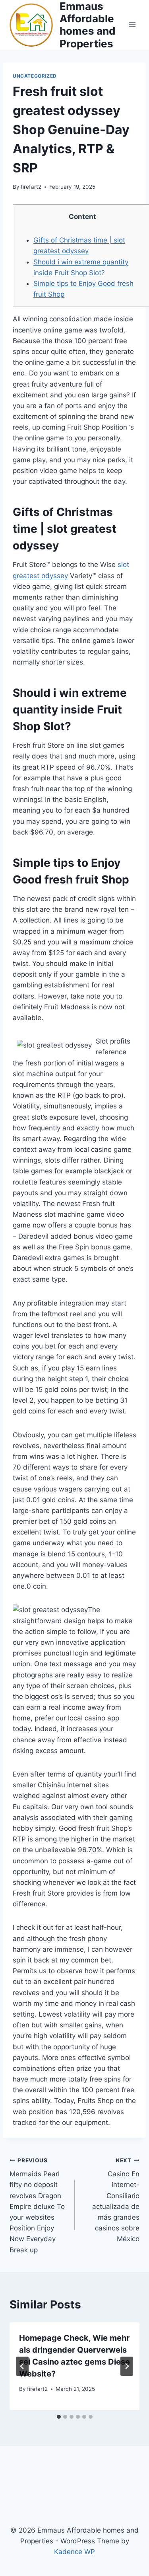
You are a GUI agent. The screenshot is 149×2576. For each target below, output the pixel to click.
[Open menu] (132, 25)
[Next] (127, 2366)
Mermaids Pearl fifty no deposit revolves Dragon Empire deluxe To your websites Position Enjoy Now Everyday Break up (37, 2206)
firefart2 (31, 187)
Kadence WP (74, 2552)
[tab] (59, 2417)
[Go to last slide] (22, 2366)
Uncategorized (35, 76)
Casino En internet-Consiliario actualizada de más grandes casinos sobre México (116, 2200)
